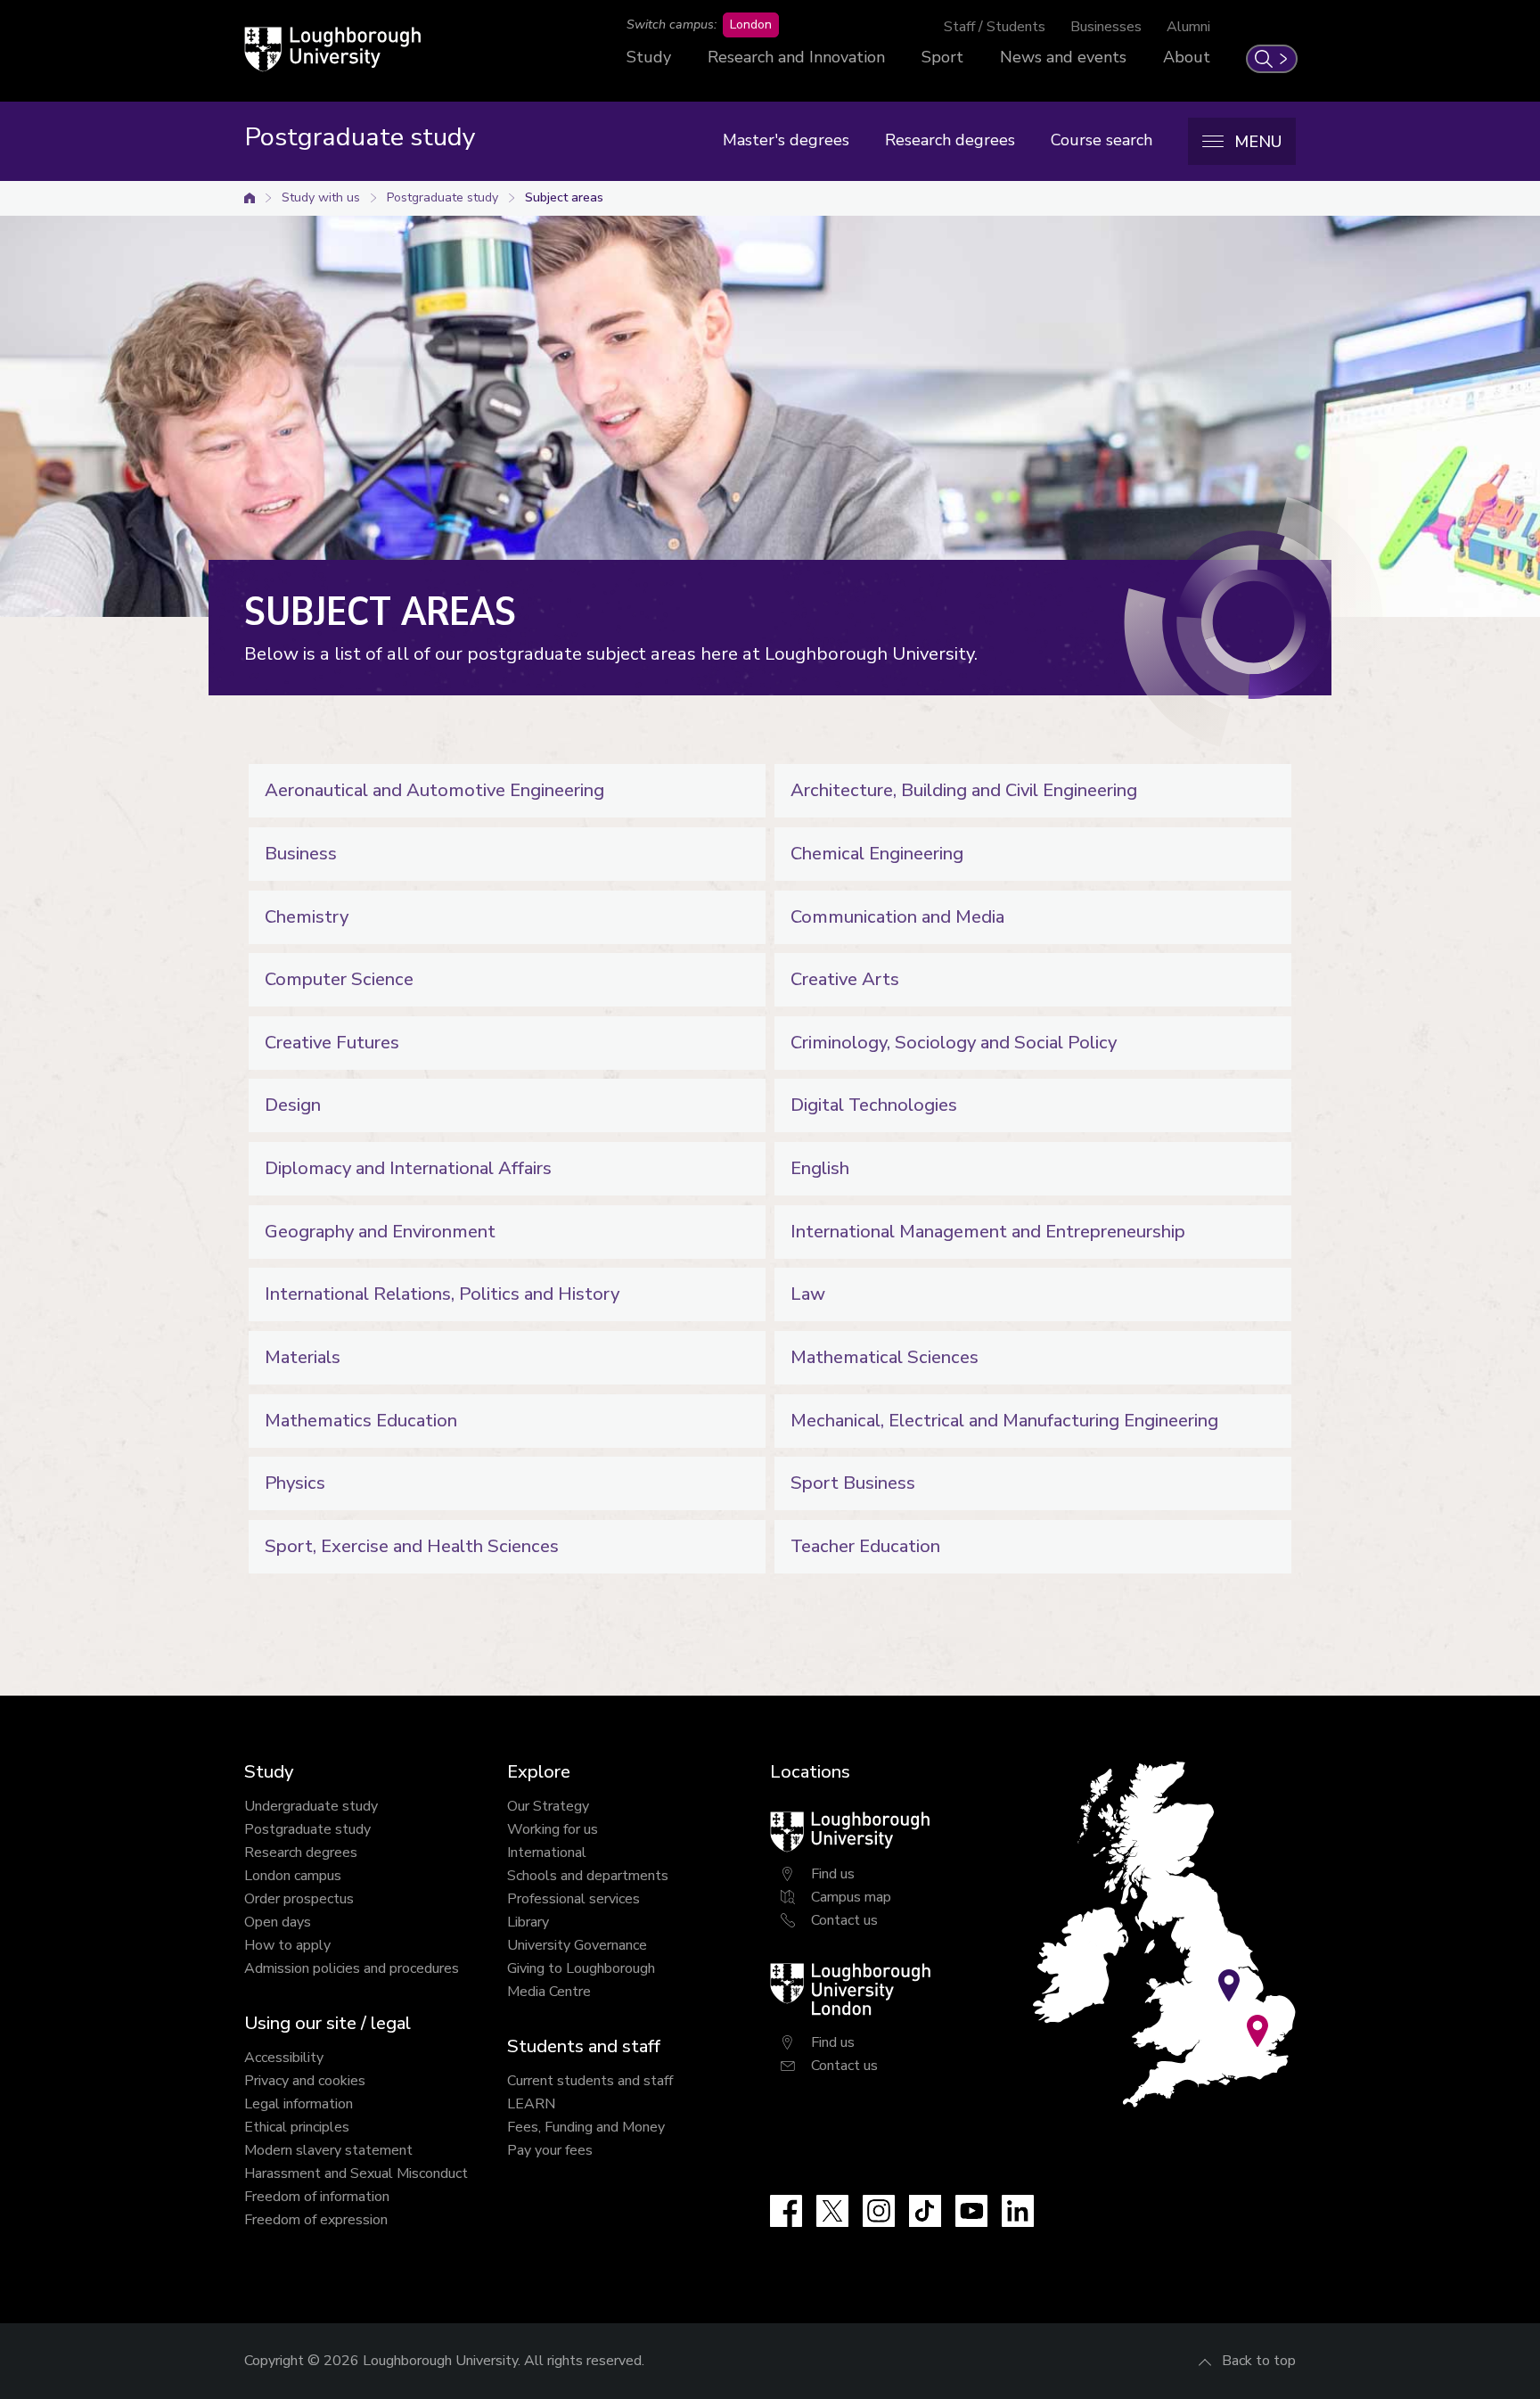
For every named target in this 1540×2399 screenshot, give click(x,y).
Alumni (1188, 27)
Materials (303, 1357)
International (547, 1853)
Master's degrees (786, 140)
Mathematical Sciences (885, 1357)
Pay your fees (550, 2150)
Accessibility (284, 2058)
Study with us (321, 197)
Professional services (573, 1899)
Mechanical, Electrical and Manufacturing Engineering (1004, 1421)
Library (528, 1922)
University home (250, 198)
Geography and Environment (380, 1232)
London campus (293, 1876)
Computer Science (339, 979)
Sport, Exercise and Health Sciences (412, 1546)
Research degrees (950, 140)
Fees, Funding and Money (586, 2127)
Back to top (1259, 2361)
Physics (295, 1483)
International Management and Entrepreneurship (988, 1232)
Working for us (553, 1829)
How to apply (287, 1945)
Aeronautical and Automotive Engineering (434, 790)
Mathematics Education (361, 1421)
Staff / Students (995, 27)
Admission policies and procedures (352, 1968)
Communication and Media (897, 917)
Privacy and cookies (305, 2081)
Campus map (851, 1897)
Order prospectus (299, 1899)
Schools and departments (588, 1876)
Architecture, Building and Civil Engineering (964, 790)
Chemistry (307, 917)
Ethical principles (297, 2127)
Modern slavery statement (328, 2150)
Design (293, 1105)
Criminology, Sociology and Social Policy (954, 1043)
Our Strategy (548, 1806)
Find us (833, 1874)
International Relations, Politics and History (442, 1294)
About (1187, 57)
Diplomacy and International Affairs (408, 1168)
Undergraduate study (311, 1806)
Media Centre (549, 1992)
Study (649, 57)
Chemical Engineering (877, 854)
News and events (1063, 57)
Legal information (299, 2104)
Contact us (844, 1920)
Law (808, 1294)
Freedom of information (317, 2197)
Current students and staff (590, 2081)
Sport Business (853, 1483)
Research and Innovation (796, 57)
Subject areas (564, 197)
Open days (278, 1922)
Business (301, 854)
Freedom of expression (316, 2220)
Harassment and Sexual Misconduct (356, 2173)
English (820, 1168)
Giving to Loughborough (581, 1968)
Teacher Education (865, 1546)
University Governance (577, 1945)
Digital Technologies (874, 1105)
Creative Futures (332, 1043)
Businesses (1106, 27)
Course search (1102, 140)
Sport (942, 57)
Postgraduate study (442, 197)
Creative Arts (845, 979)
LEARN (531, 2104)
